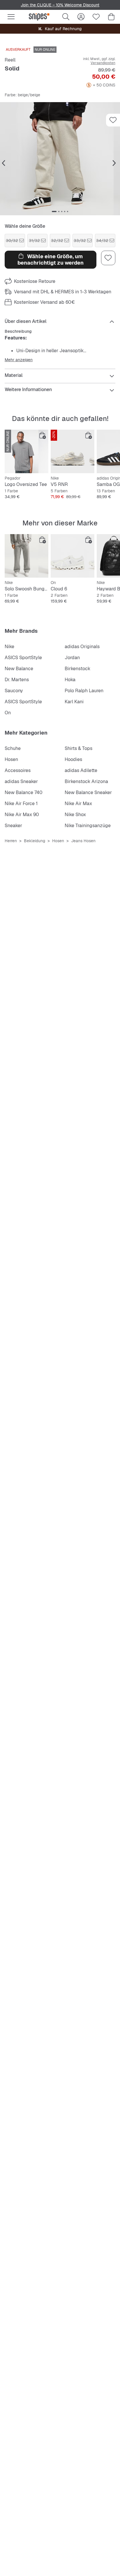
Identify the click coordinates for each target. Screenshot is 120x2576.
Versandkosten (103, 63)
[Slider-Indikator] (54, 211)
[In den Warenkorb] (43, 435)
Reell (10, 60)
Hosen (11, 759)
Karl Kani (74, 702)
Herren (11, 841)
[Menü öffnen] (11, 17)
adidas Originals (82, 647)
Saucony (14, 691)
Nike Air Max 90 (22, 815)
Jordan (72, 658)
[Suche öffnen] (66, 17)
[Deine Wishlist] (96, 17)
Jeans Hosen (83, 841)
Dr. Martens (17, 680)
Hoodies (73, 759)
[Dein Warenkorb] (111, 17)
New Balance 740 (24, 792)
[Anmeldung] (81, 17)
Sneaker (13, 826)
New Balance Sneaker (88, 792)
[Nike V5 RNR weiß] (73, 451)
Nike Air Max (78, 803)
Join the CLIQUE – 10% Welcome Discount (60, 5)
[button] (60, 159)
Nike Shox (75, 815)
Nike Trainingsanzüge (88, 826)
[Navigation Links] (3, 163)
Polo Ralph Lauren (84, 691)
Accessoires (18, 770)
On (8, 713)
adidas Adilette (81, 770)
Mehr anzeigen (19, 360)
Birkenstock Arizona (86, 781)
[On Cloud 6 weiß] (73, 556)
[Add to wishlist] (113, 120)
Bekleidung (35, 841)
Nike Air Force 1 (21, 803)
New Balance (19, 669)
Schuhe (13, 748)
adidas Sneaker (21, 781)
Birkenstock (77, 669)
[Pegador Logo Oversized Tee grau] (27, 451)
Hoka (70, 680)
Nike (9, 647)
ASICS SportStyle (23, 658)
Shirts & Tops (78, 748)
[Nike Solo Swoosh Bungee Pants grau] (27, 556)
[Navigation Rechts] (114, 163)
